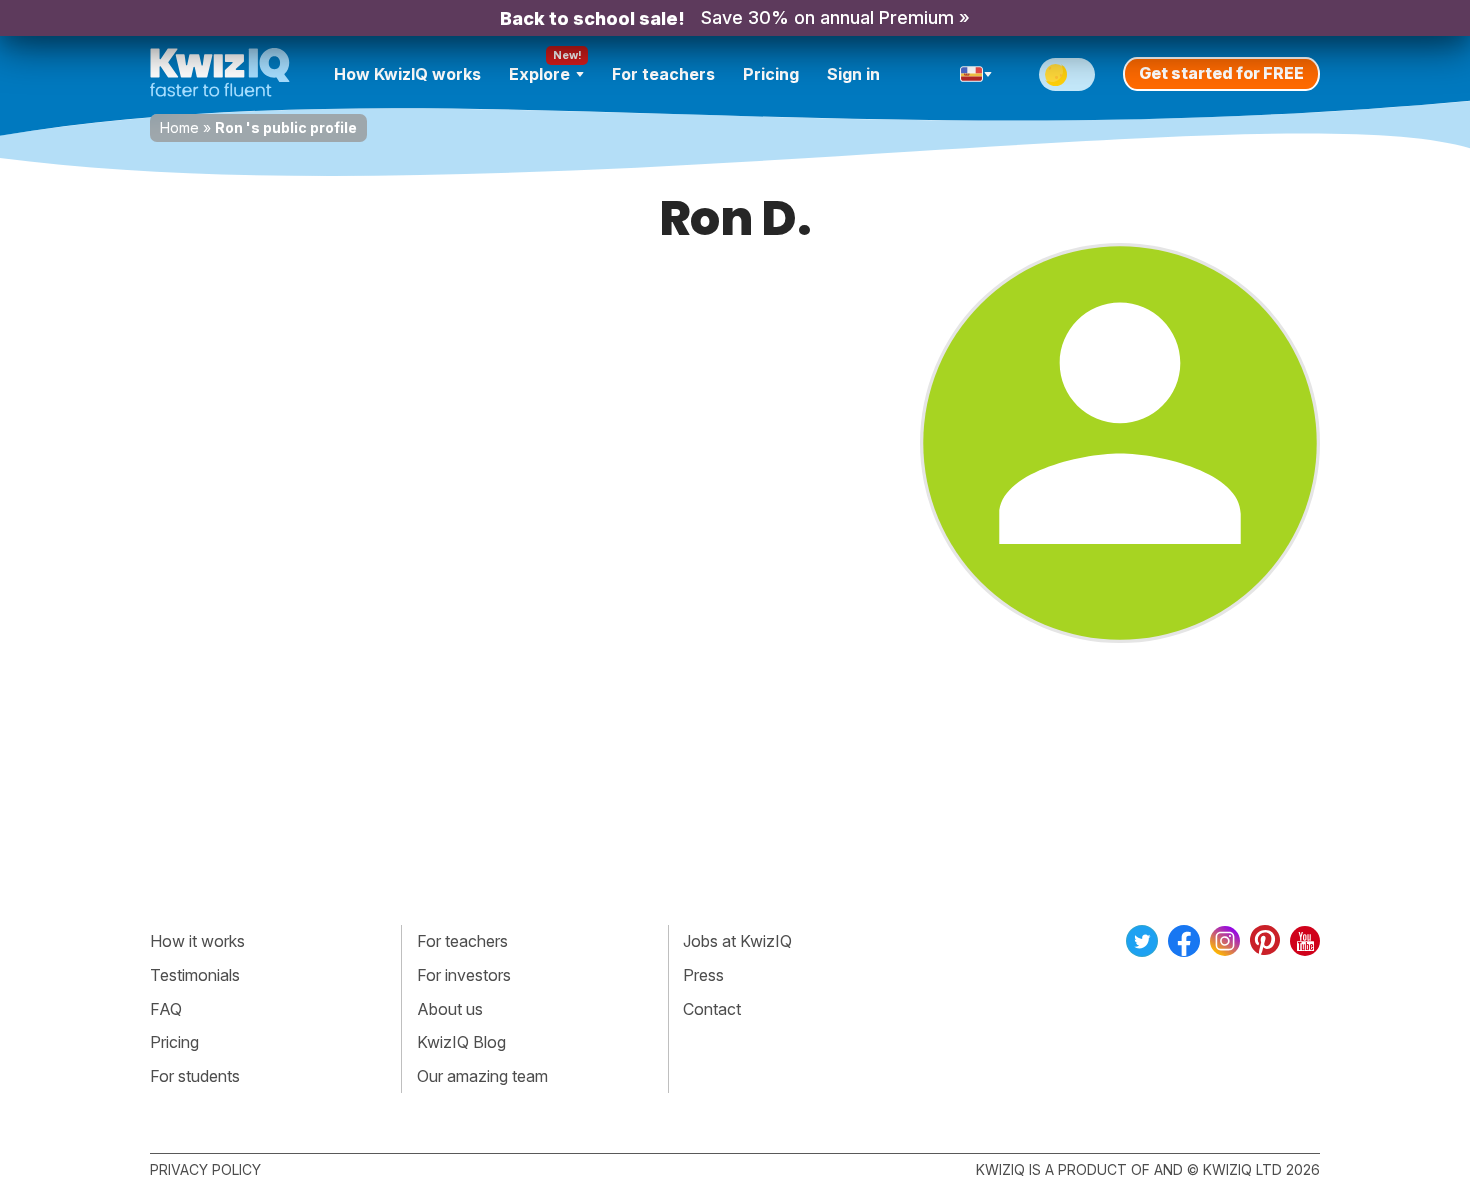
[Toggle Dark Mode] (1067, 74)
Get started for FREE (1221, 73)
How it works (197, 941)
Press (703, 975)
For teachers (663, 74)
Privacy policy (205, 1169)
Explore (539, 74)
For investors (464, 975)
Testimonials (195, 975)
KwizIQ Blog (461, 1042)
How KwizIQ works (407, 74)
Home (179, 127)
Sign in (853, 74)
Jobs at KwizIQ (737, 941)
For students (195, 1076)
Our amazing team (482, 1076)
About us (450, 1009)
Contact (712, 1009)
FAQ (166, 1009)
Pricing (771, 74)
